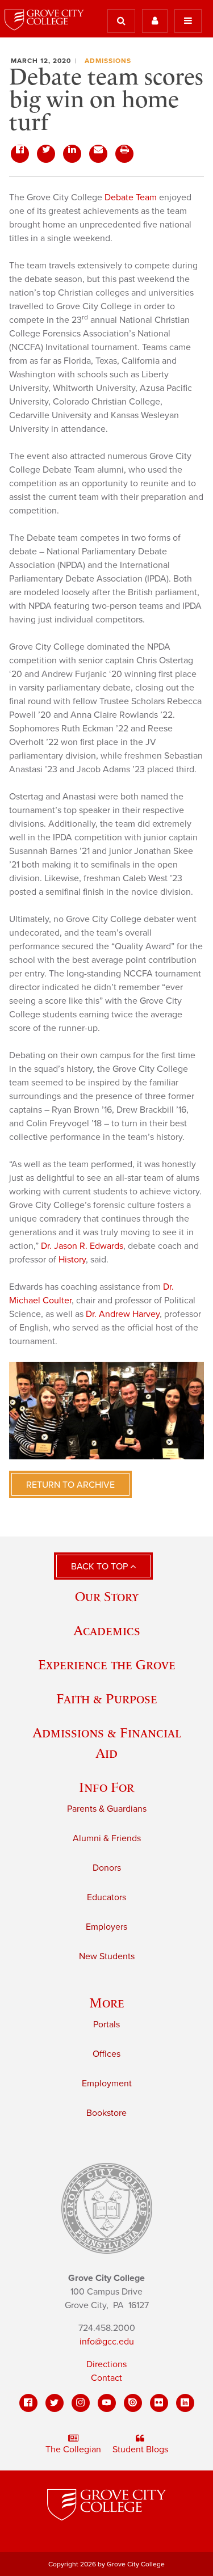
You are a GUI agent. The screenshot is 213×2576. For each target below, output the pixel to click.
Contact (106, 2378)
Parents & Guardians (107, 1809)
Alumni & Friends (107, 1838)
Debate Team (131, 197)
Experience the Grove (107, 1664)
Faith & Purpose (107, 1699)
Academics (107, 1630)
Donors (107, 1868)
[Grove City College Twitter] (55, 2403)
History (72, 1260)
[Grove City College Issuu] (133, 2403)
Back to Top (101, 1567)
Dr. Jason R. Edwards (82, 1246)
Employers (106, 1927)
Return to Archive (70, 1485)
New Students (107, 1956)
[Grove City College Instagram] (81, 2403)
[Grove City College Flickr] (159, 2403)
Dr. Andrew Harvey (123, 1314)
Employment (107, 2083)
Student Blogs (140, 2449)
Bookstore (106, 2113)
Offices (106, 2054)
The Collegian (73, 2449)
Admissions (108, 61)
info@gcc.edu (107, 2342)
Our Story (107, 1596)
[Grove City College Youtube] (107, 2403)
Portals (106, 2024)
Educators (106, 1897)
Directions (106, 2364)
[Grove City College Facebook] (28, 2403)
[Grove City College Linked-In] (185, 2403)
